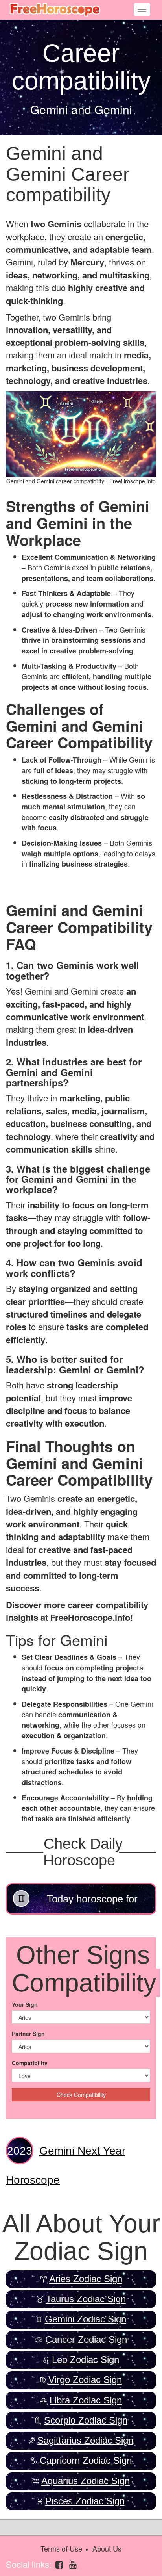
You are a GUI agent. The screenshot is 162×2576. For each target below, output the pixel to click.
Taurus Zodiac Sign (86, 2299)
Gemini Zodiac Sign (86, 2319)
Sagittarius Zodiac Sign (85, 2440)
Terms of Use (61, 2548)
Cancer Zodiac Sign (86, 2339)
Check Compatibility (81, 2095)
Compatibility (30, 2063)
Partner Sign (28, 2034)
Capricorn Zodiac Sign (86, 2460)
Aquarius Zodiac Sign (86, 2481)
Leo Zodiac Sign (86, 2360)
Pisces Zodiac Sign (85, 2501)
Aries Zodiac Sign (86, 2279)
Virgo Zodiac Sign (85, 2380)
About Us (107, 2548)
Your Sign (25, 2004)
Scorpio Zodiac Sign (86, 2420)
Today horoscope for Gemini (92, 1904)
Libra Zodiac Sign (86, 2400)
